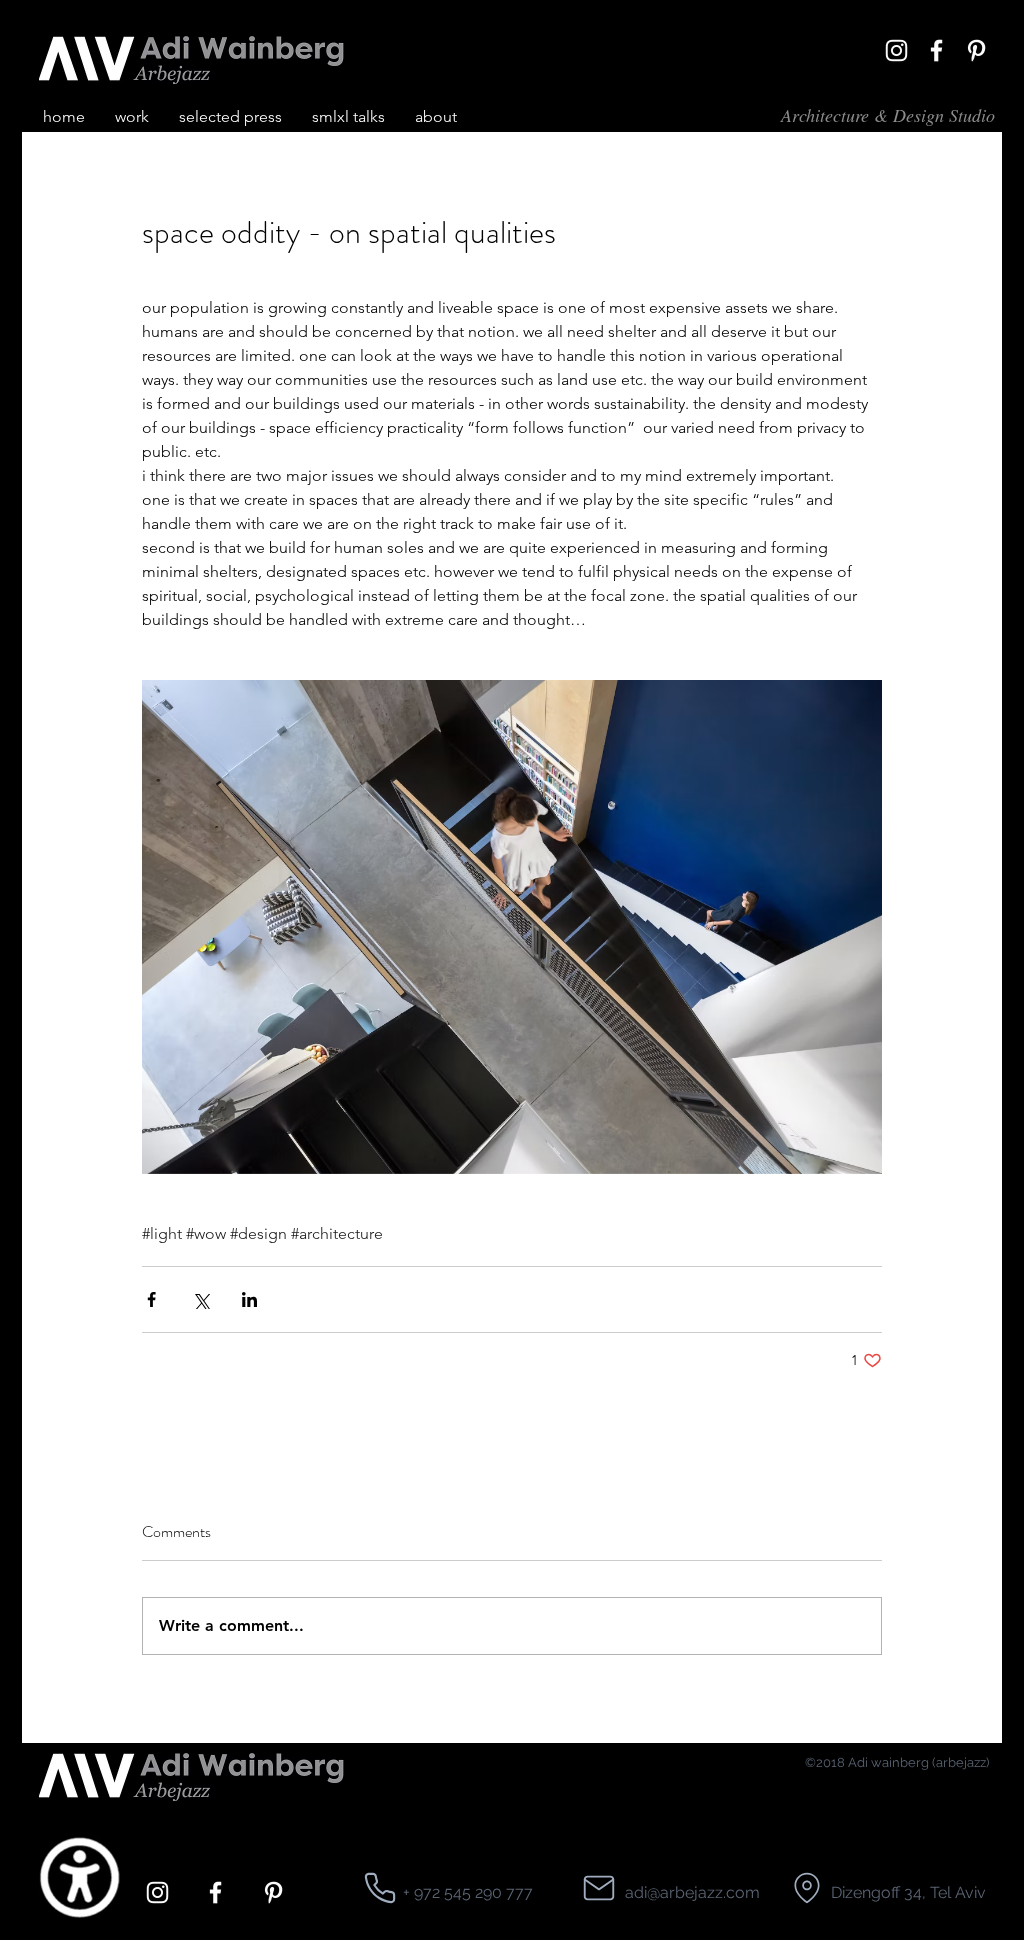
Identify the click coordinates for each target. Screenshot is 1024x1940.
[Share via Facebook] (151, 1299)
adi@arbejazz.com (692, 1892)
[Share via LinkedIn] (249, 1299)
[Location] (380, 1888)
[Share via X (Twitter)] (200, 1299)
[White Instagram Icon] (896, 50)
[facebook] (936, 50)
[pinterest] (976, 50)
